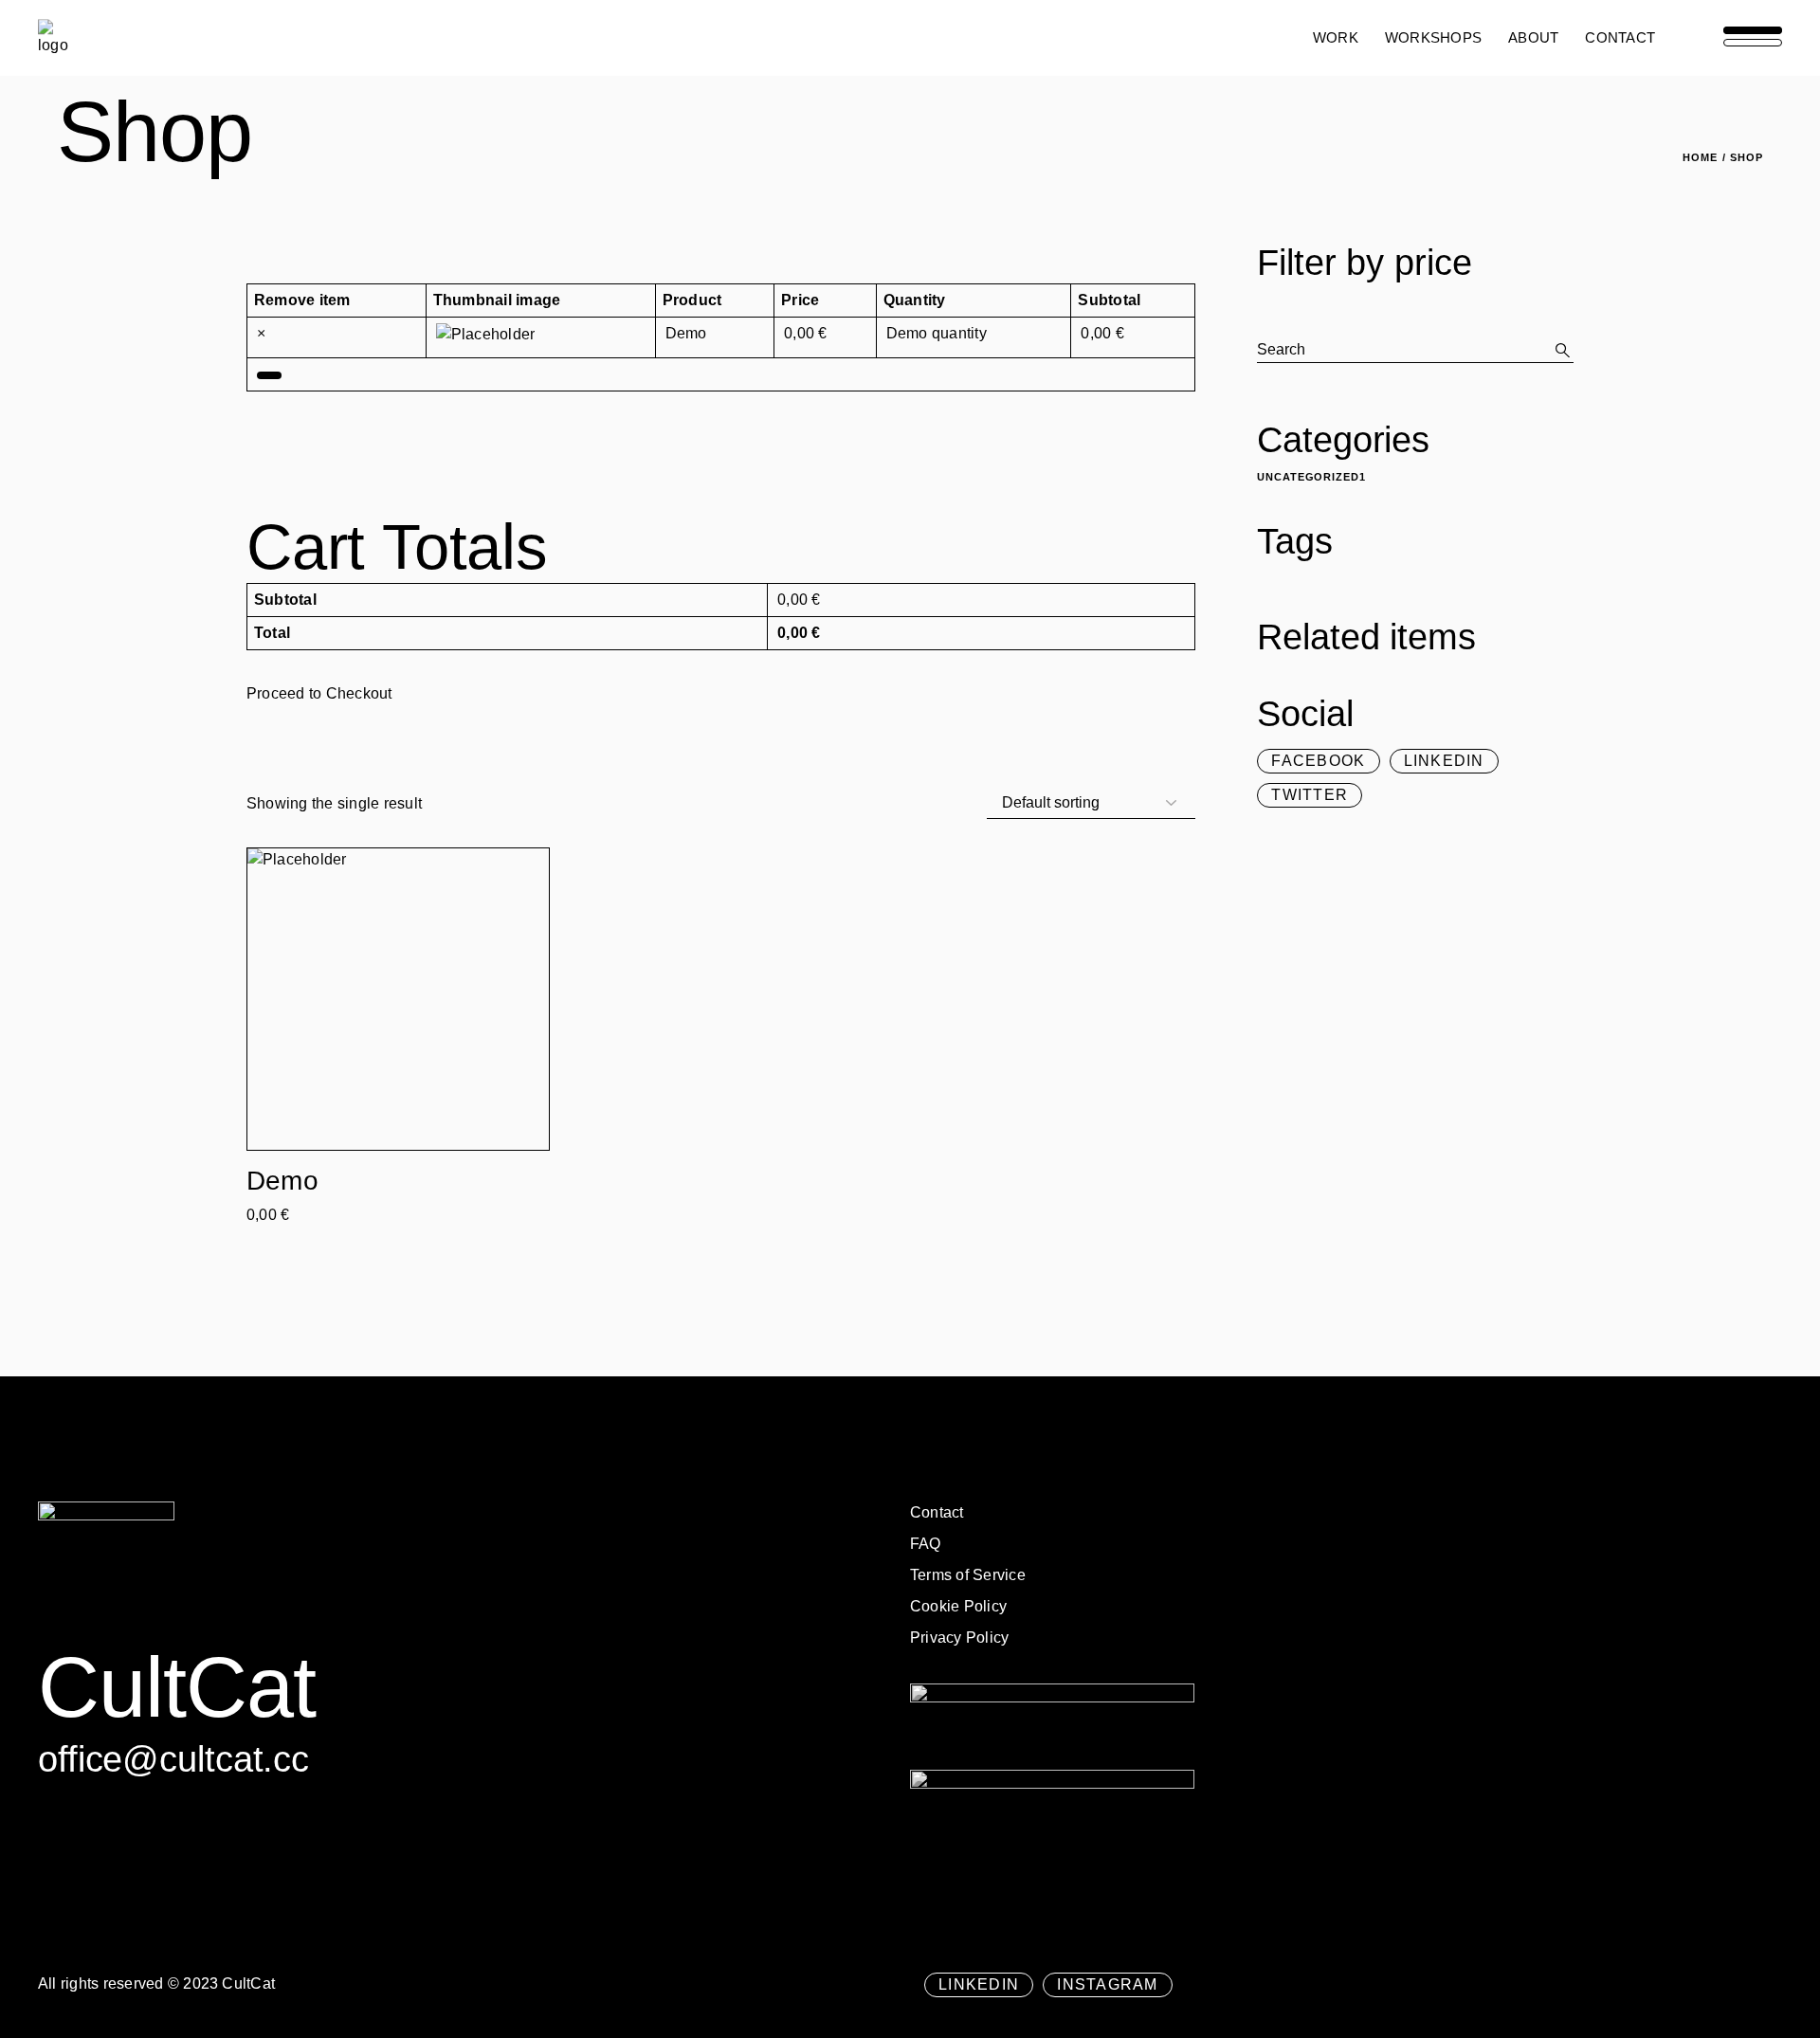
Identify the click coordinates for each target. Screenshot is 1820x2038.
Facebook (1318, 761)
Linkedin (1444, 761)
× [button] (261, 333)
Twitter (1310, 795)
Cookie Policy (958, 1606)
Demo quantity (937, 333)
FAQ (926, 1544)
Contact (937, 1512)
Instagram (1108, 1985)
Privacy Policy (959, 1638)
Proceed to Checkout (319, 693)
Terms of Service (968, 1575)
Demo (686, 333)
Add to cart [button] (282, 1224)
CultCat (248, 1983)
